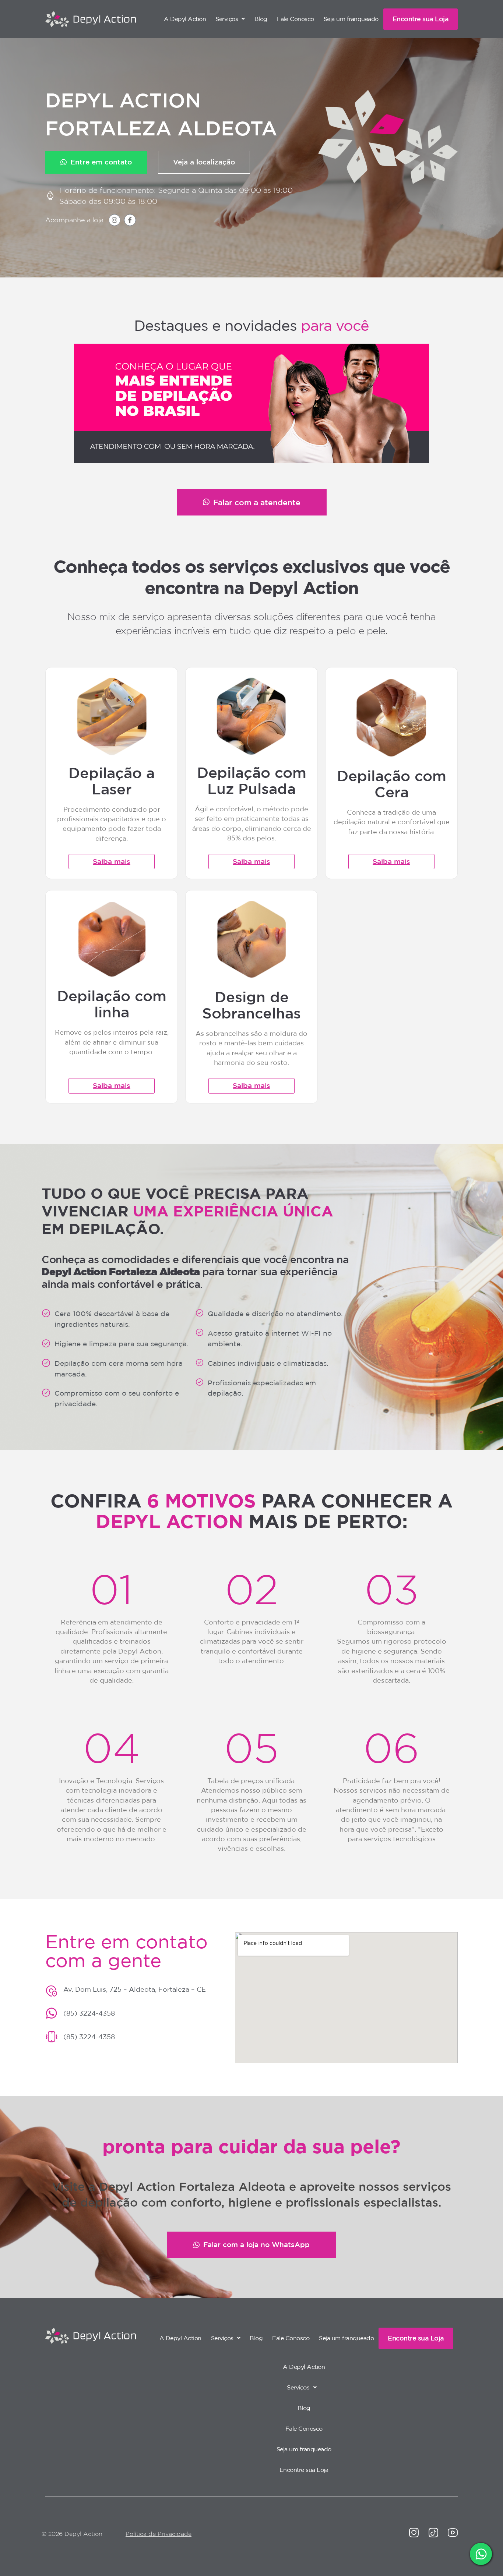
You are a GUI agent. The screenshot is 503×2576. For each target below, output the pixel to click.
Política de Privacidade (159, 2534)
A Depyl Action (185, 19)
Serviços (227, 19)
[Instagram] (115, 220)
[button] (230, 19)
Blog (261, 19)
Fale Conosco (296, 19)
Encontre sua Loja (421, 19)
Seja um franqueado (351, 19)
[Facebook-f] (130, 220)
